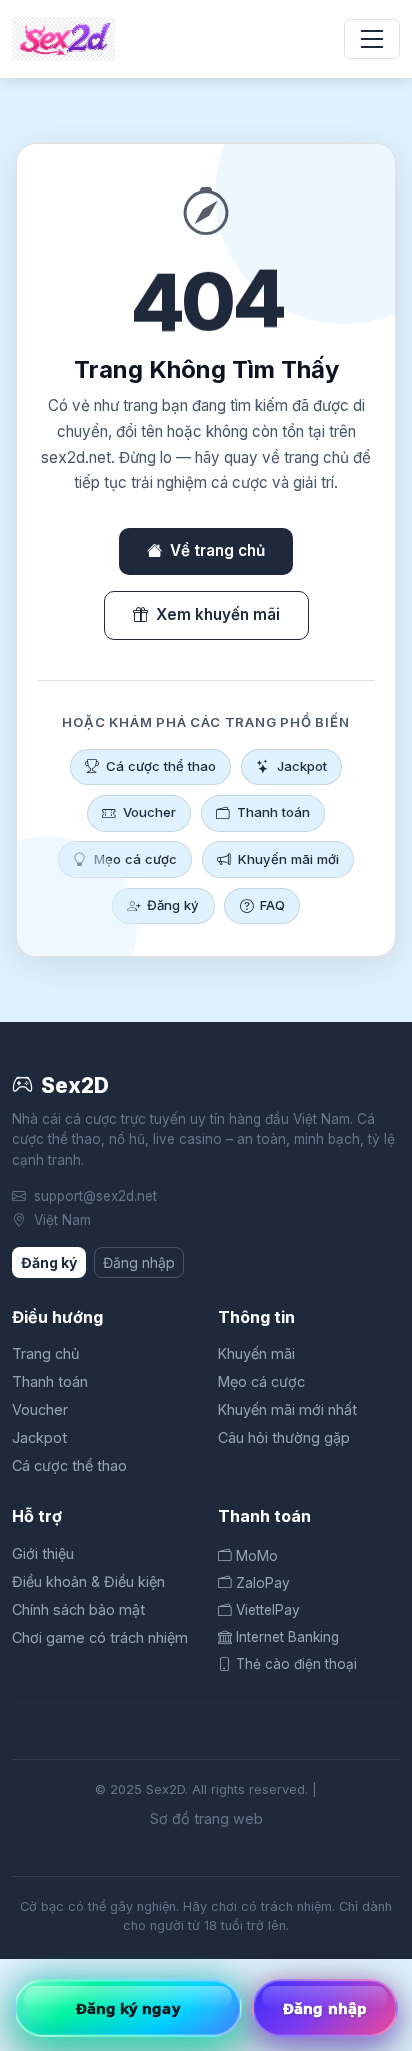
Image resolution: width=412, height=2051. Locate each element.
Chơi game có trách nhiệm (100, 1637)
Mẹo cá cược (135, 859)
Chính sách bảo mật (78, 1609)
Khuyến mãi (256, 1353)
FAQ (272, 905)
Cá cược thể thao (161, 766)
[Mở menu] (372, 39)
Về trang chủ (217, 550)
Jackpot (302, 766)
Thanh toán (273, 812)
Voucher (149, 812)
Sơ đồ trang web (206, 1818)
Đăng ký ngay (128, 2008)
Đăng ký (173, 905)
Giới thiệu (43, 1553)
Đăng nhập (139, 1262)
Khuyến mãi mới (288, 859)
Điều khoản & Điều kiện (88, 1581)
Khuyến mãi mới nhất (287, 1409)
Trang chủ (46, 1353)
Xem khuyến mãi (218, 614)
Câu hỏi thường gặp (284, 1437)
